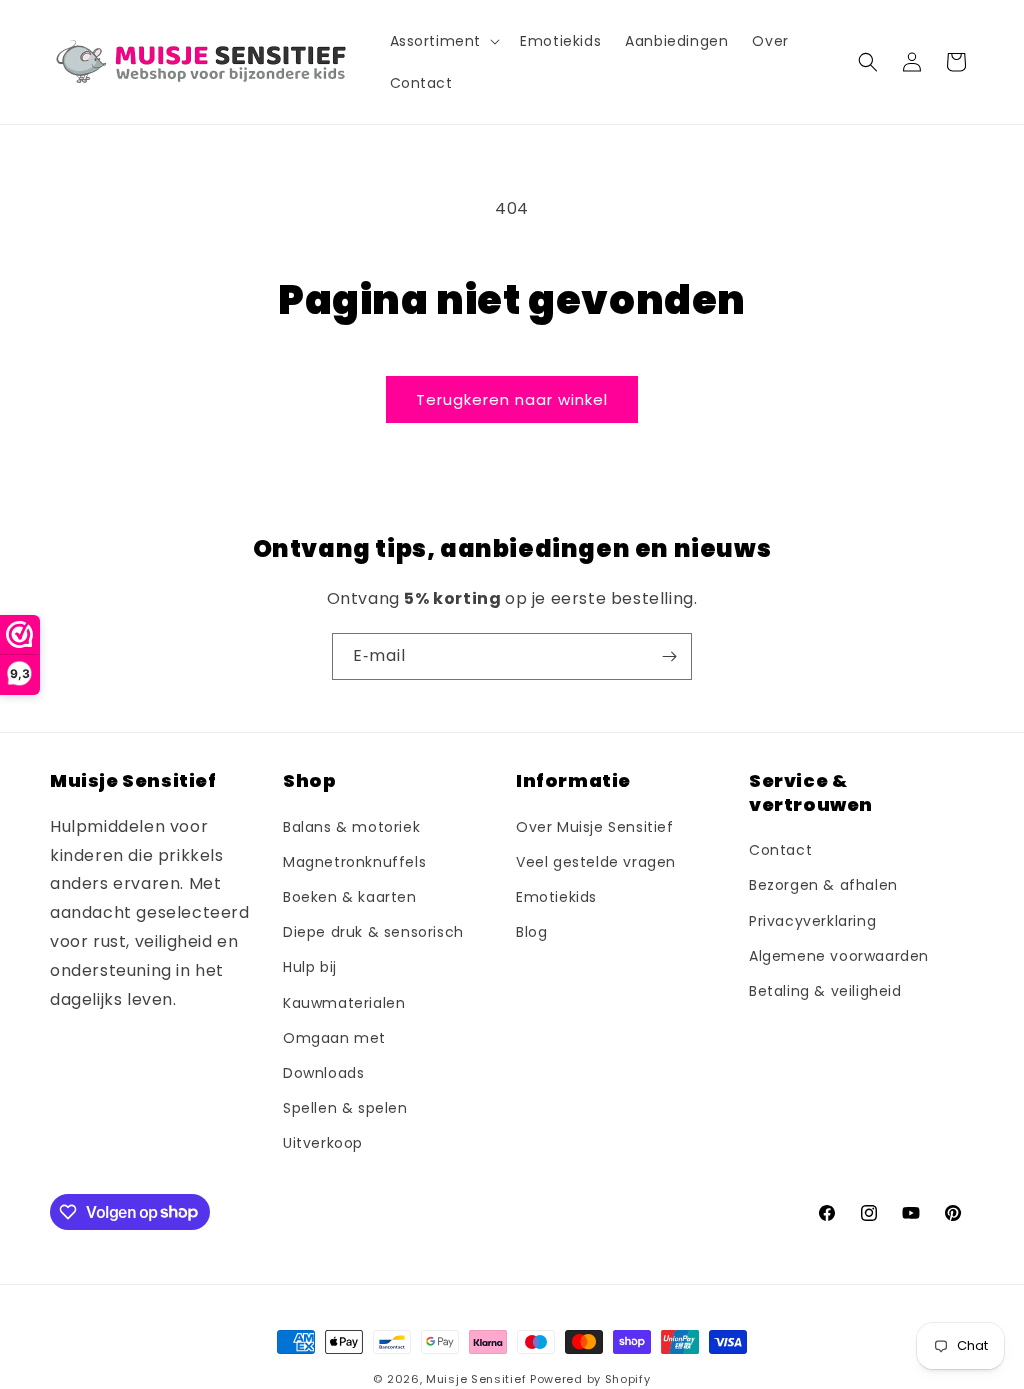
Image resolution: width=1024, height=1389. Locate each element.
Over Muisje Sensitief (595, 827)
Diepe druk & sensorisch (373, 932)
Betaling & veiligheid (825, 991)
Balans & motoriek (351, 827)
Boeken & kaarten (350, 897)
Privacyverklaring (812, 921)
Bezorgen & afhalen (823, 885)
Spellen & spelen (345, 1108)
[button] (443, 41)
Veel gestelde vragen (596, 862)
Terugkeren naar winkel (512, 399)
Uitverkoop (323, 1143)
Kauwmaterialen (344, 1003)
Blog (531, 932)
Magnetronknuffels (354, 862)
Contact (780, 850)
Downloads (323, 1073)
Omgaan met (334, 1038)
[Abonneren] (669, 656)
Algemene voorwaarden (839, 956)
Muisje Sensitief (476, 1379)
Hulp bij (310, 967)
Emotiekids (556, 897)
